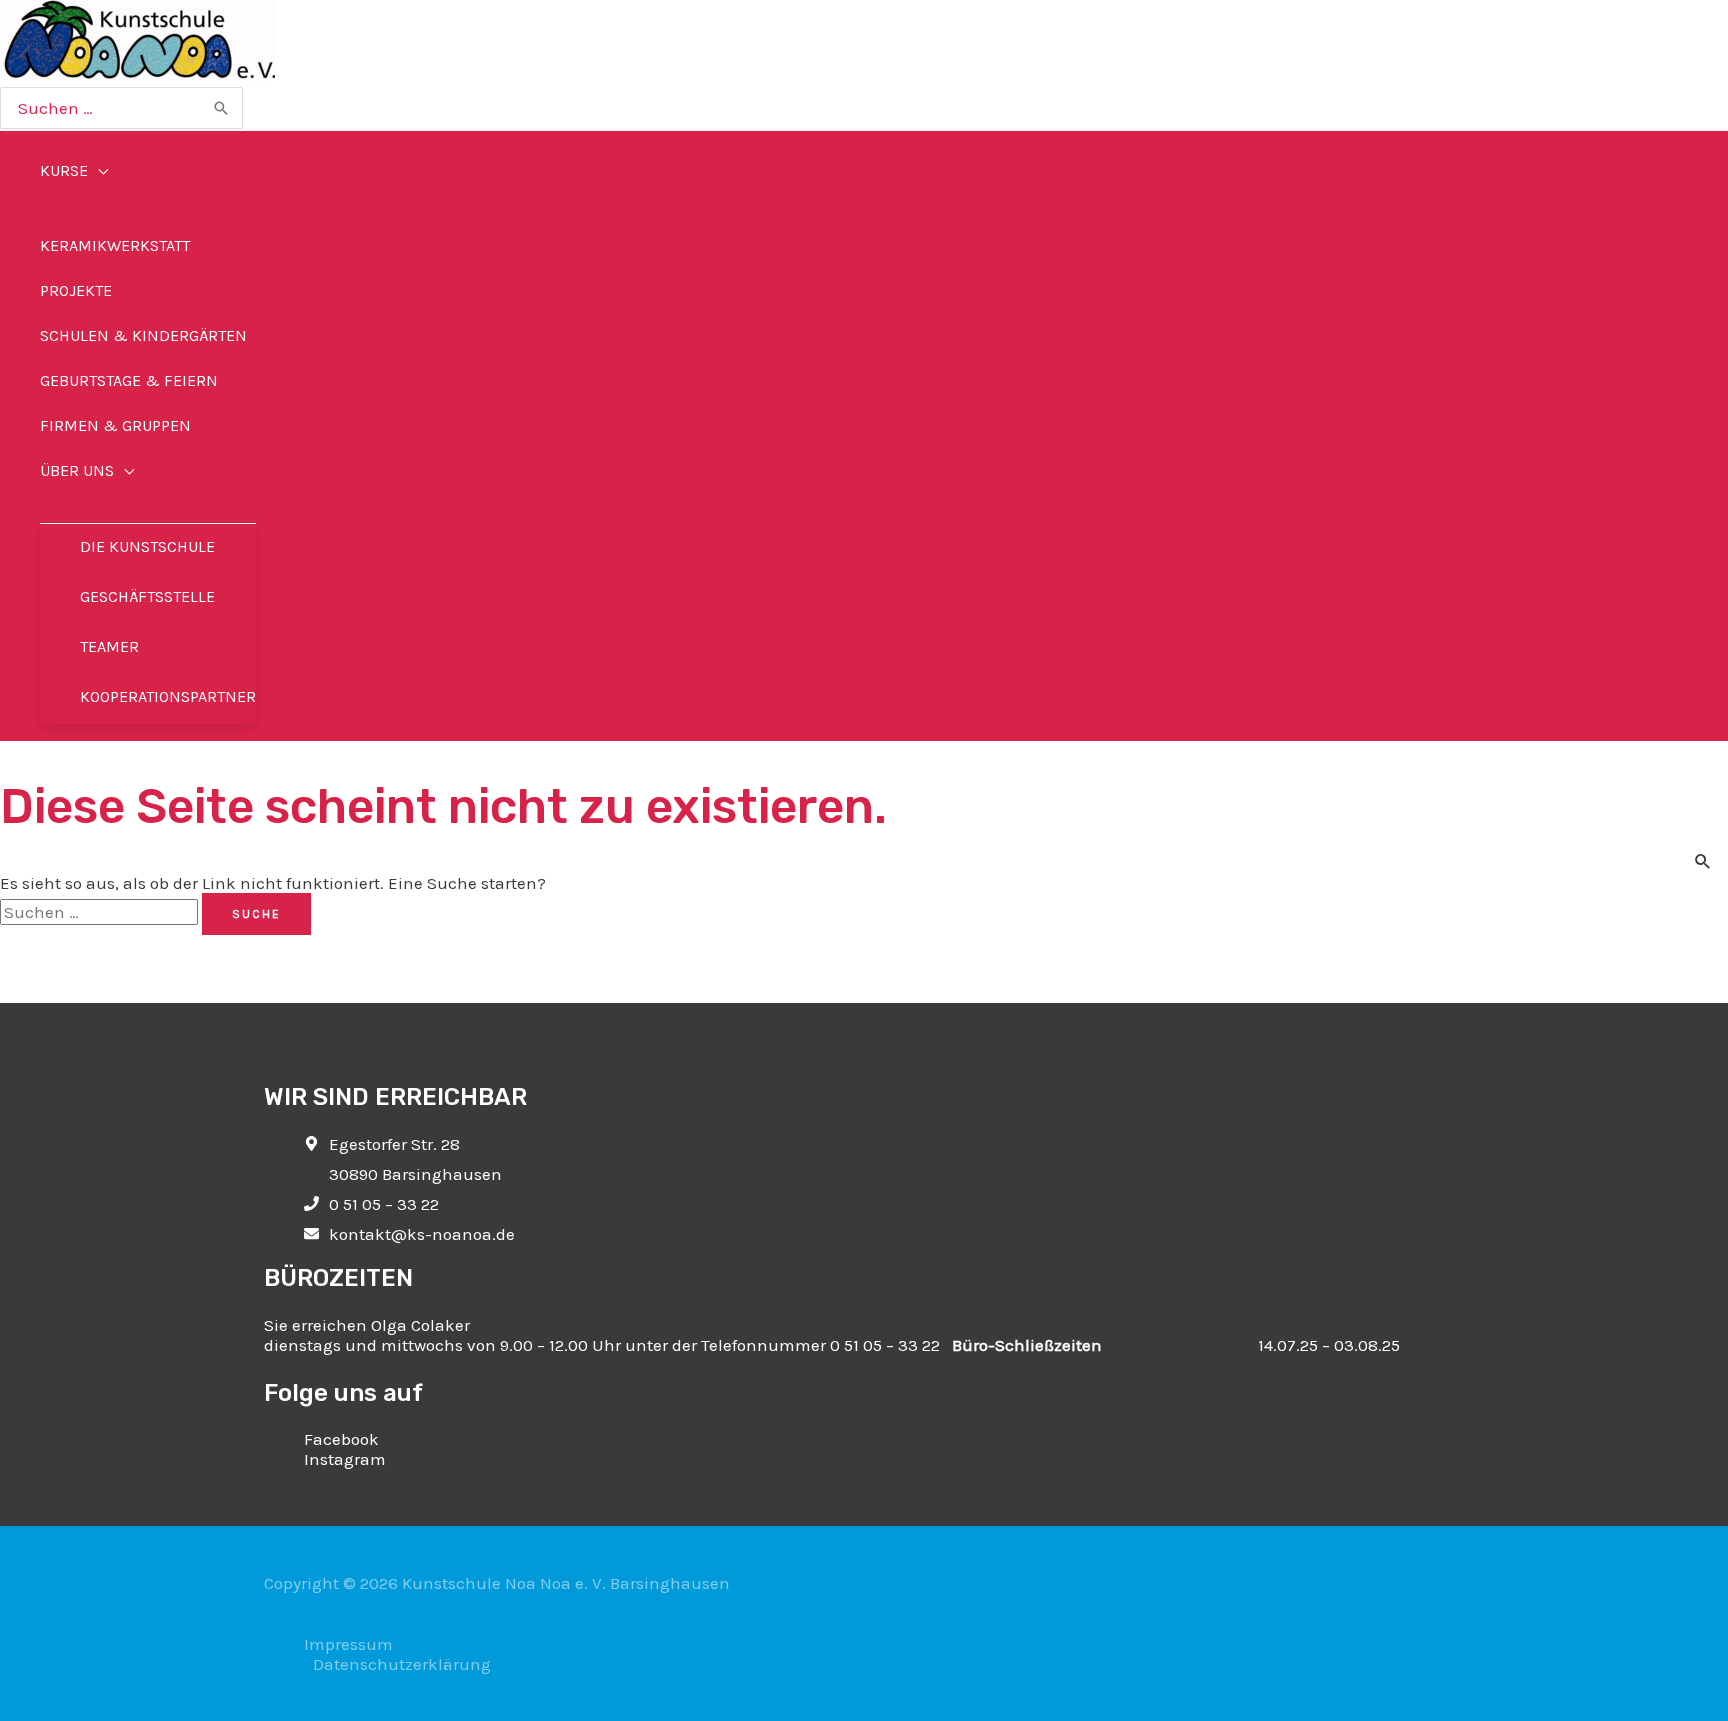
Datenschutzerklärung (402, 1664)
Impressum (348, 1644)
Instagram (345, 1459)
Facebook (341, 1439)
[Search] (222, 108)
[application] (98, 170)
